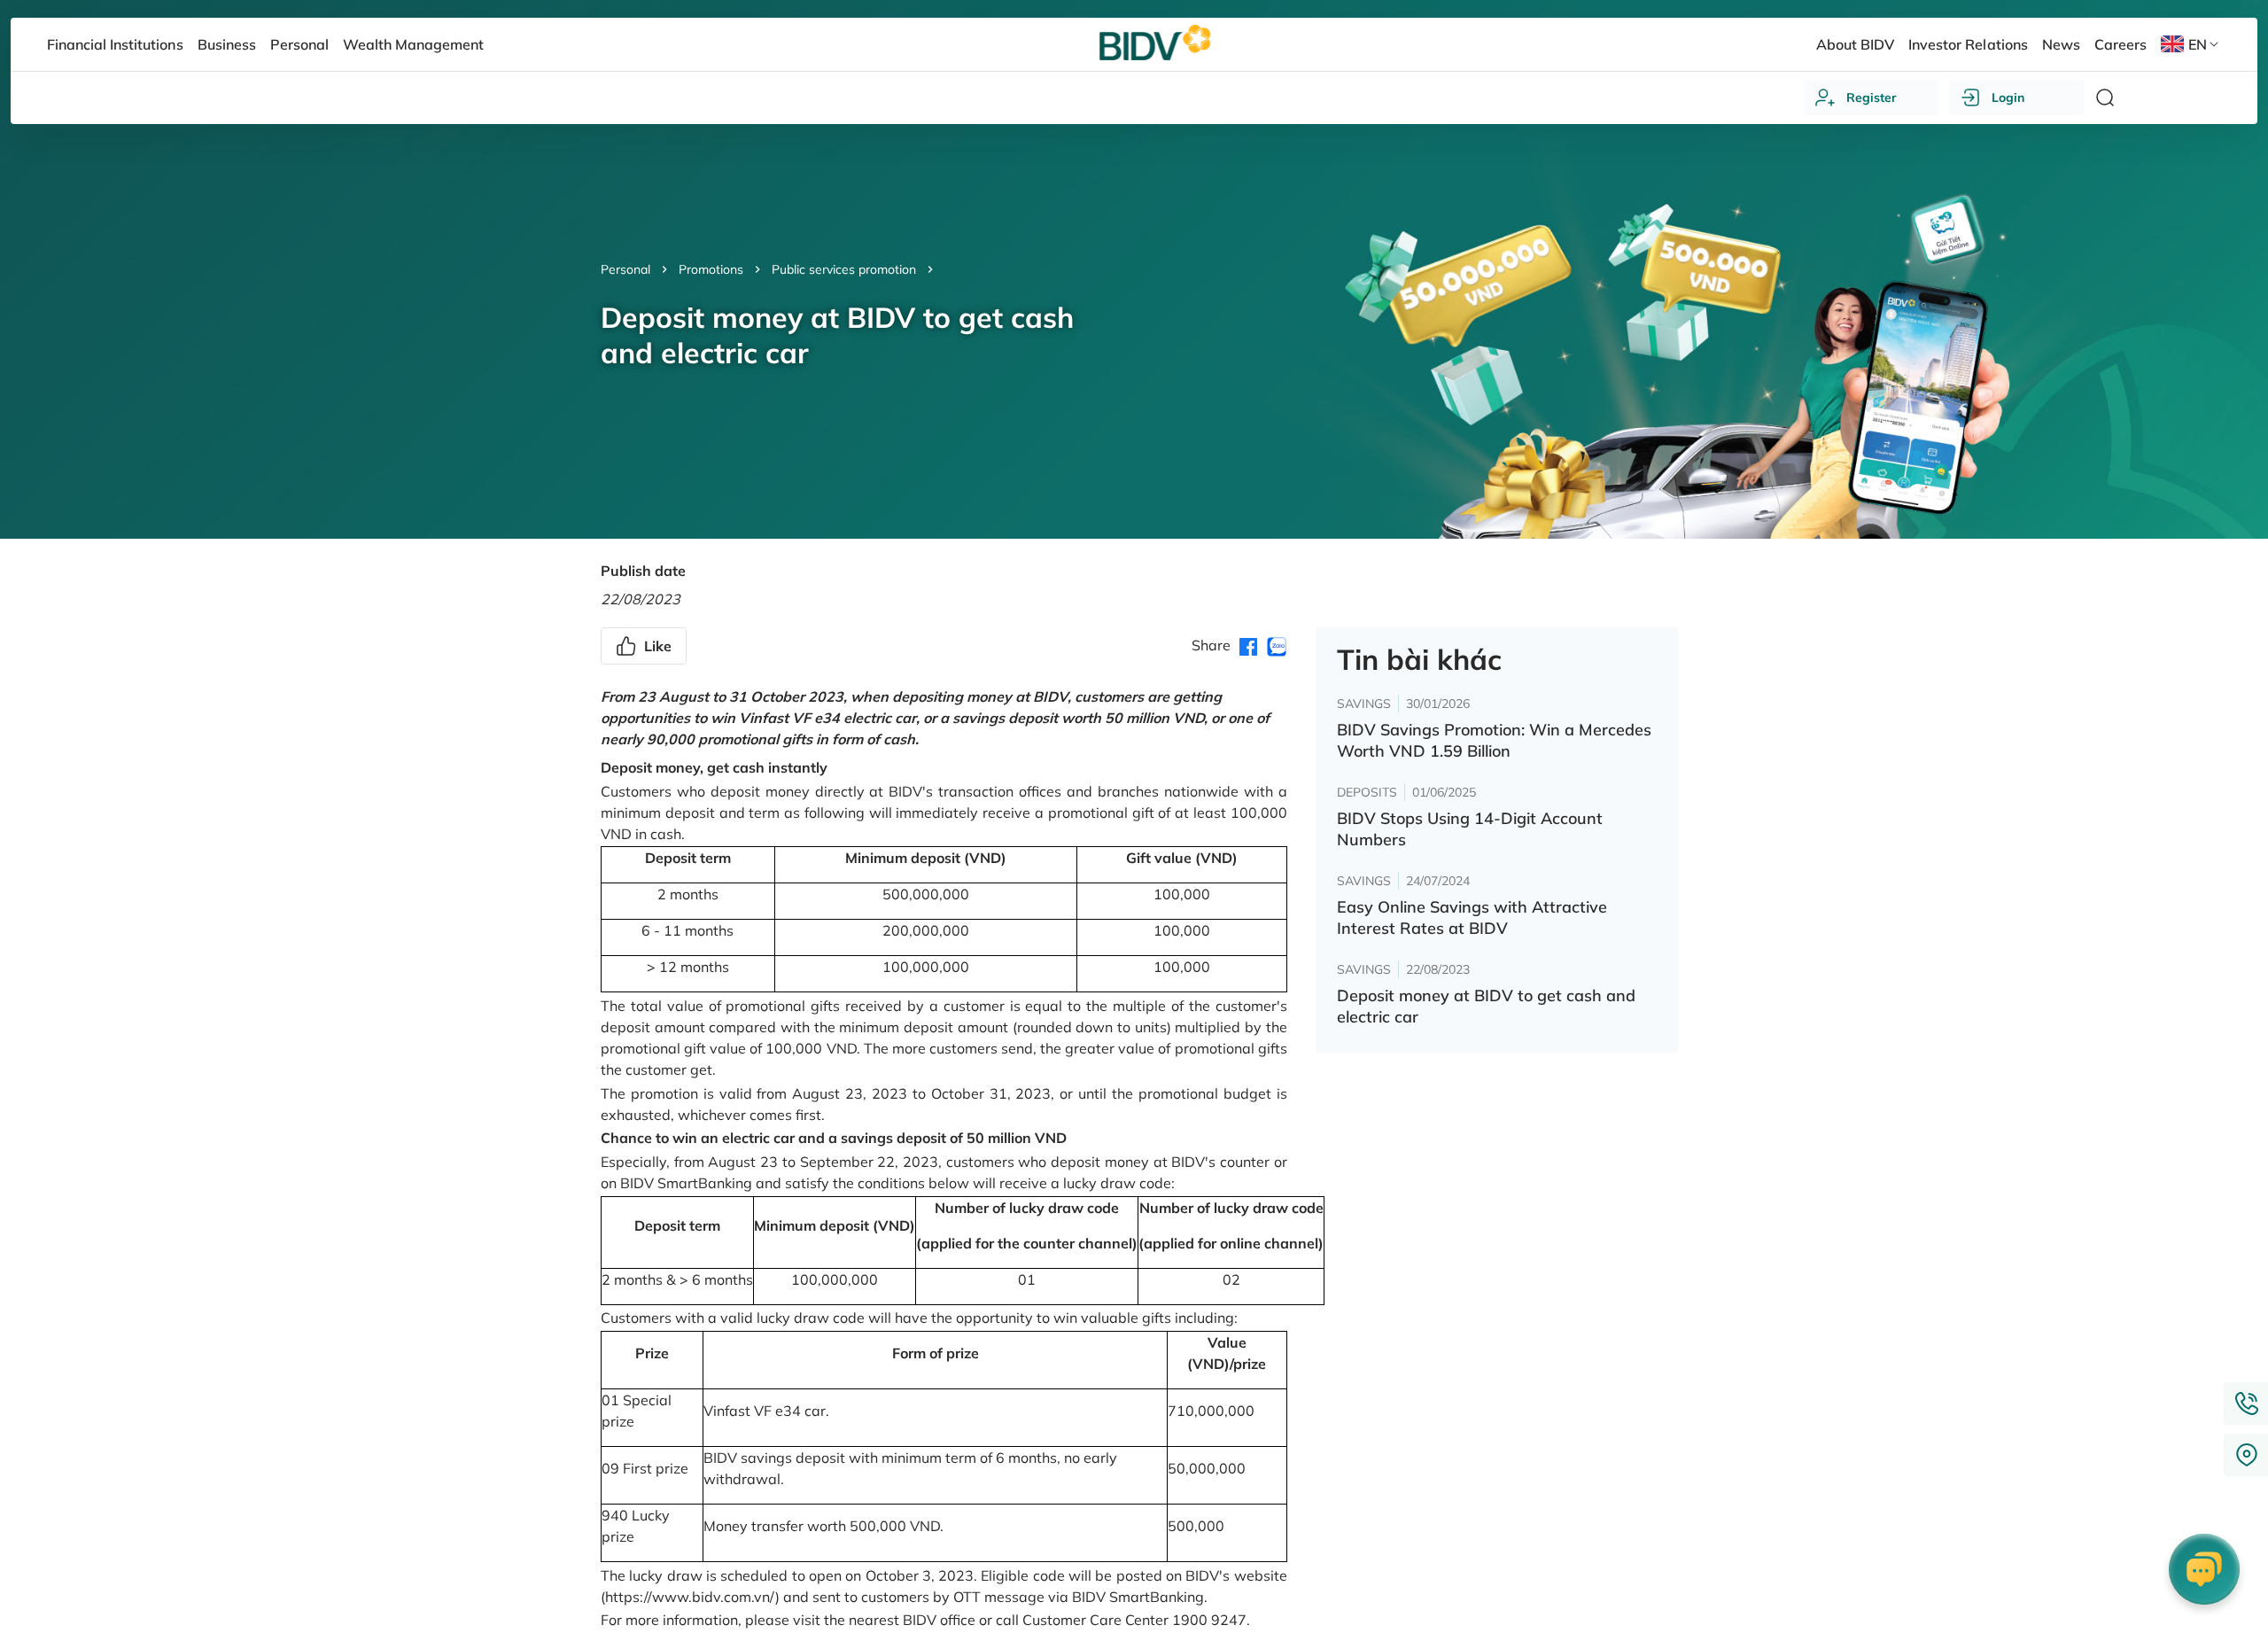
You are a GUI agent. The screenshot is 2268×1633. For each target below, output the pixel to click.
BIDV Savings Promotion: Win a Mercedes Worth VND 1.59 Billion (1494, 740)
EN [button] (2198, 44)
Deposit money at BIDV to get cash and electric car (1486, 1006)
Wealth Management (413, 44)
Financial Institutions (115, 44)
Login (2008, 97)
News (2061, 44)
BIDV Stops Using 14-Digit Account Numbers (1470, 829)
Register (1872, 97)
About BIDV (1855, 44)
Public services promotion (844, 269)
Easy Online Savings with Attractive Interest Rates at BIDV (1472, 918)
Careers (2120, 44)
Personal (625, 269)
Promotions (711, 269)
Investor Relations (1968, 44)
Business (227, 44)
